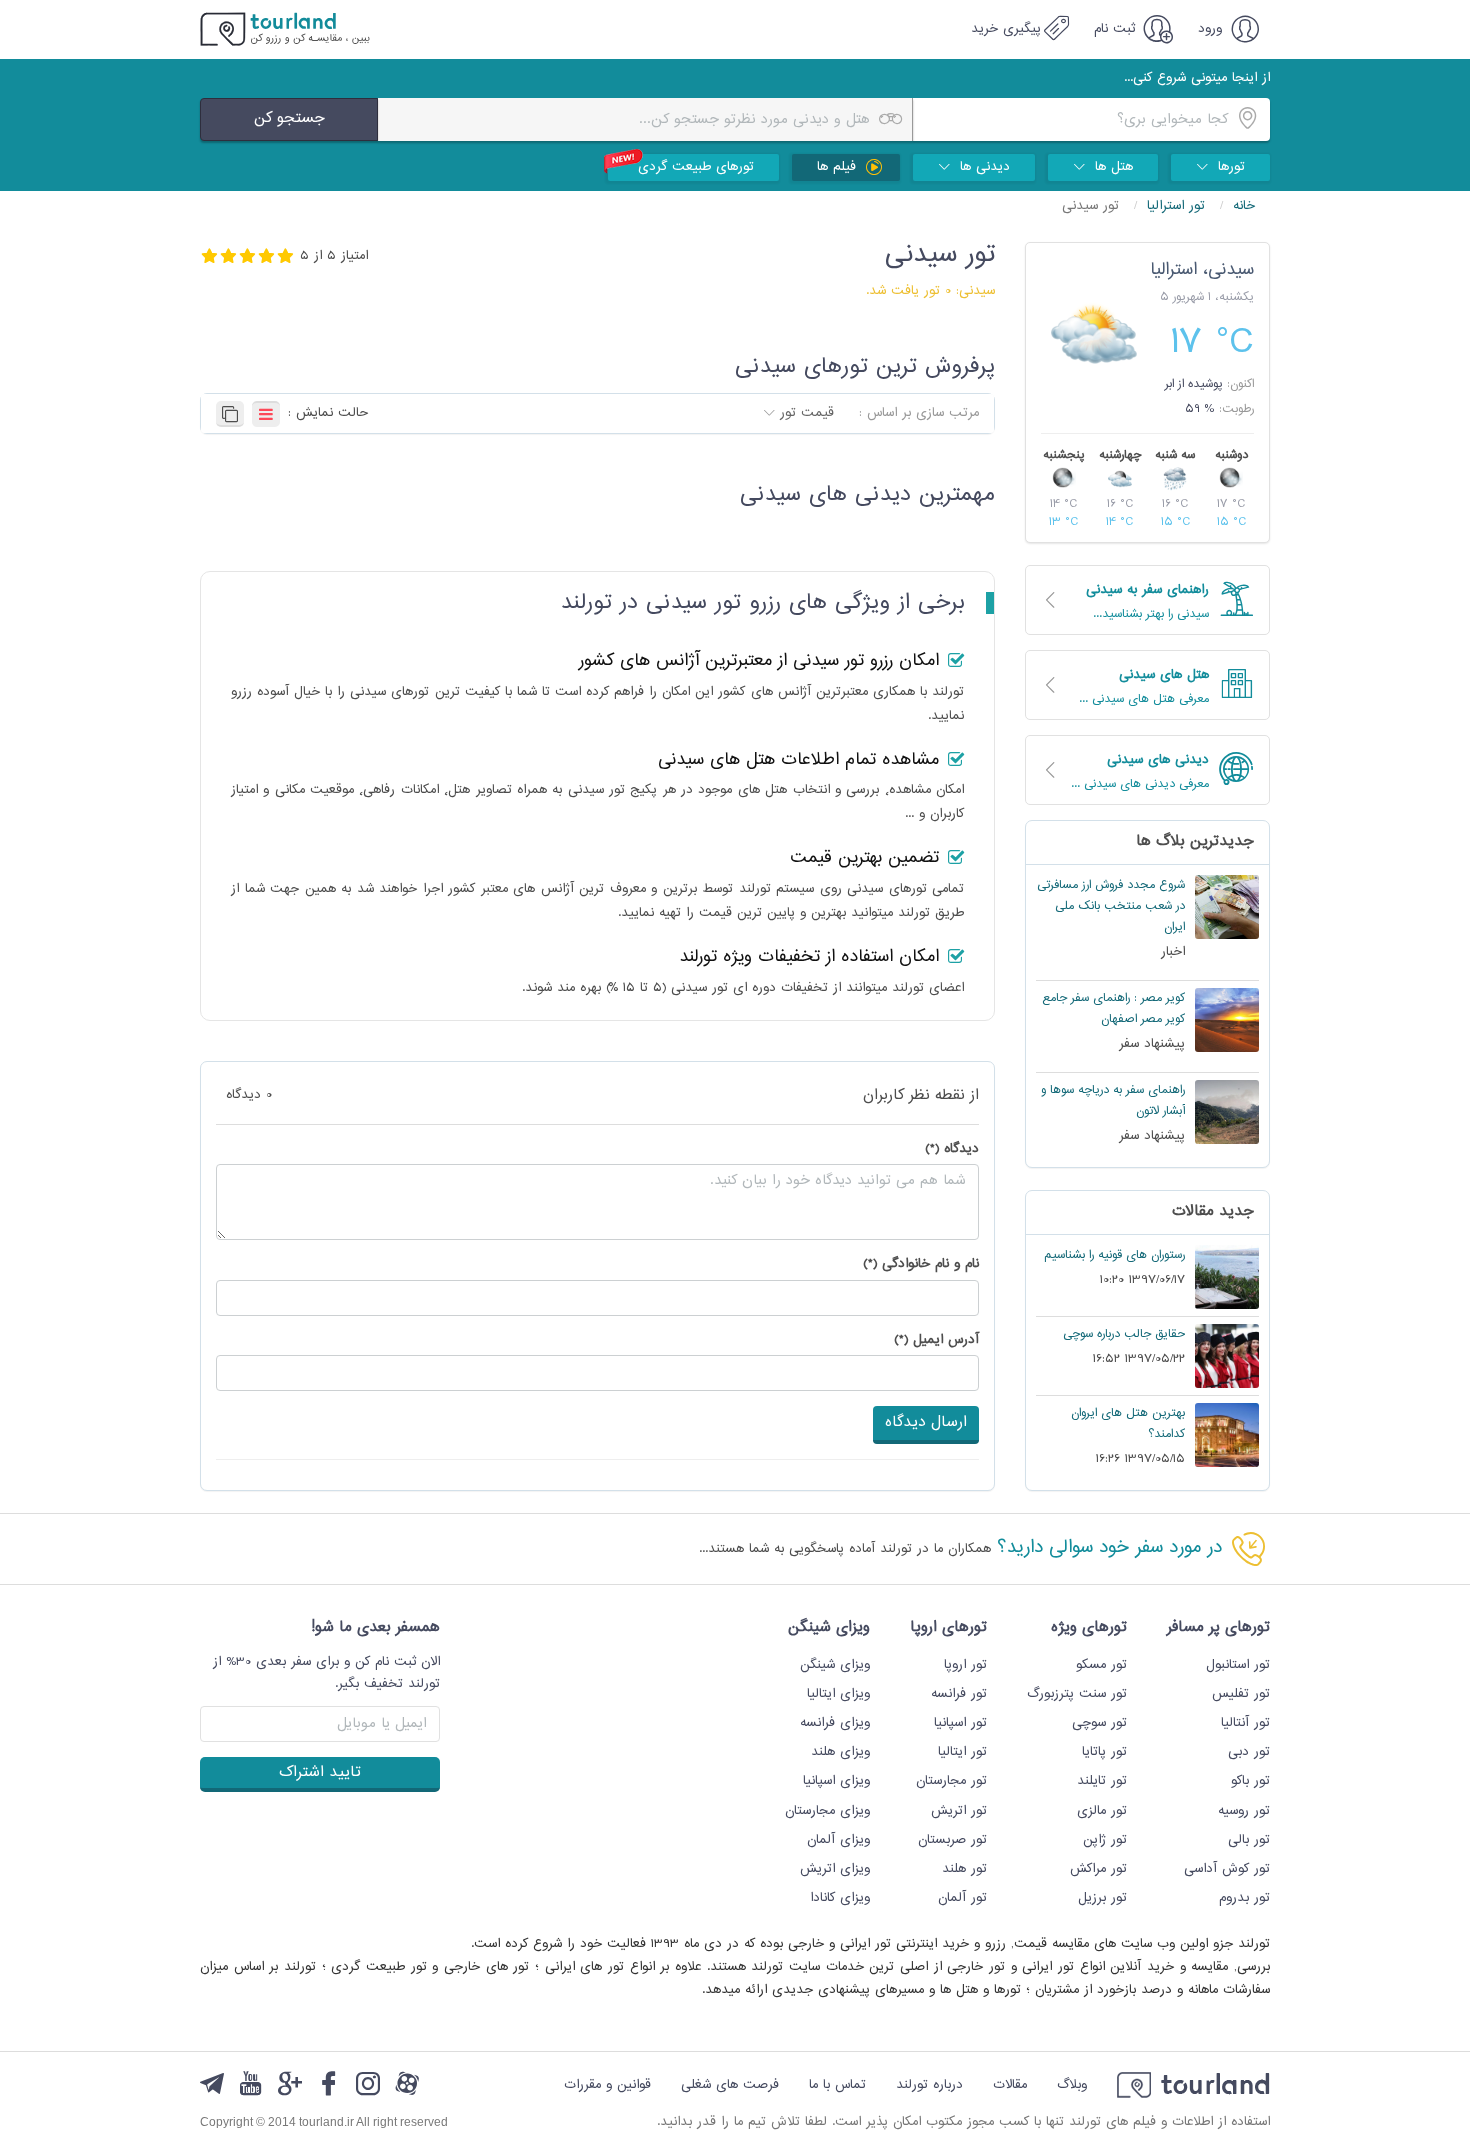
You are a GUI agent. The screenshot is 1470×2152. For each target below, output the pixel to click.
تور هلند (964, 1869)
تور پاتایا (1104, 1752)
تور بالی (1249, 1840)
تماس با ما (837, 2085)
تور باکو (1250, 1781)
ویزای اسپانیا (836, 1781)
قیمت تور (807, 413)
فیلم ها (839, 167)
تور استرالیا (1178, 206)
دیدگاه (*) (952, 1149)
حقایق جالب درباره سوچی (1124, 1334)
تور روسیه (1244, 1811)
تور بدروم (1244, 1898)
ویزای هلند (840, 1752)
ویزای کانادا (840, 1898)
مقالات (1010, 2085)
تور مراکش (1098, 1869)
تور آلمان (962, 1898)
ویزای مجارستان (827, 1811)
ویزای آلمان (838, 1840)
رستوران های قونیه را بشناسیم (1114, 1255)
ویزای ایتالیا (838, 1694)
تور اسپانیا (960, 1723)
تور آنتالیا (1245, 1723)
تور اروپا (965, 1665)
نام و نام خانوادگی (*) (921, 1264)
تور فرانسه (959, 1694)
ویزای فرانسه (835, 1723)
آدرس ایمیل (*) (936, 1340)
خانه (1244, 206)
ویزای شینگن (835, 1665)
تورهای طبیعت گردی (696, 167)
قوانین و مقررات (607, 2085)
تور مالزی (1102, 1811)
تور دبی (1249, 1752)
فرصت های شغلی (730, 2085)
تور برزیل (1102, 1898)
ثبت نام (1117, 29)
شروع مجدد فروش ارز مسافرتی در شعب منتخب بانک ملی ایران (1111, 906)
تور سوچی (1099, 1723)
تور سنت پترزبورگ (1077, 1694)
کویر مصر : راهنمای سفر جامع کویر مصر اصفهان (1113, 1009)
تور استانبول (1238, 1665)
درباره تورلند (929, 2085)
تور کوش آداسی (1227, 1869)
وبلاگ (1072, 2085)
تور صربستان (952, 1840)
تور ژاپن (1105, 1840)
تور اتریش (959, 1811)
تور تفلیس (1241, 1694)
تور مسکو (1101, 1665)
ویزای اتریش (835, 1869)
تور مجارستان (951, 1781)
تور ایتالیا (962, 1752)
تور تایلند (1102, 1781)
